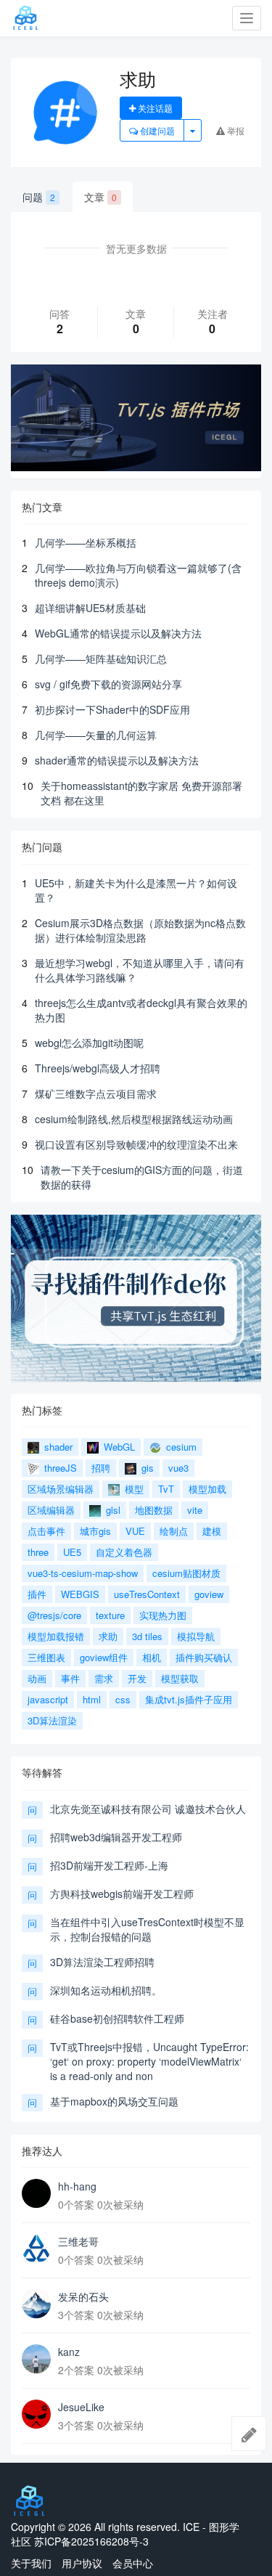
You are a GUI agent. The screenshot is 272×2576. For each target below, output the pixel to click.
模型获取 (180, 1678)
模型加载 (207, 1489)
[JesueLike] (36, 2414)
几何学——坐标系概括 (86, 542)
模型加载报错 (56, 1636)
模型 (133, 1489)
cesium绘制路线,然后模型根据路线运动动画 (134, 1119)
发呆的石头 (83, 2296)
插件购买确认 (204, 1657)
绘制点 (174, 1531)
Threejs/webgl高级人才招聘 (98, 1068)
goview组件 (104, 1657)
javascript (48, 1699)
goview (209, 1594)
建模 (212, 1531)
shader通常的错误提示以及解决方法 (117, 760)
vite (195, 1510)
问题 (39, 197)
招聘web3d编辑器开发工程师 (116, 1837)
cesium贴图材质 (186, 1573)
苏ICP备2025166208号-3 (91, 2541)
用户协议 (82, 2563)
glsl (112, 1510)
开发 (137, 1678)
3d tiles (147, 1636)
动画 (37, 1678)
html (92, 1699)
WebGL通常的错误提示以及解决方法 (118, 633)
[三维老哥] (36, 2249)
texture (110, 1615)
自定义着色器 (124, 1552)
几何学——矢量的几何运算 (96, 735)
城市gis (95, 1531)
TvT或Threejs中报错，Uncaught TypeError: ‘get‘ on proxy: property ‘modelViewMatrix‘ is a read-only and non (149, 2061)
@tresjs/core (54, 1615)
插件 (37, 1594)
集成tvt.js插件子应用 (189, 1699)
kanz (69, 2352)
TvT (166, 1489)
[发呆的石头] (36, 2304)
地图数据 (154, 1510)
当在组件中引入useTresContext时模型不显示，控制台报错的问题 (147, 1929)
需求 (104, 1678)
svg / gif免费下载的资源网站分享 (108, 684)
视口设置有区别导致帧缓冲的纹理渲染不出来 (136, 1144)
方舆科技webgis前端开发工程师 (122, 1894)
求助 (108, 1636)
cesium (180, 1447)
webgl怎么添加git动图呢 (89, 1043)
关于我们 (31, 2563)
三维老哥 (78, 2241)
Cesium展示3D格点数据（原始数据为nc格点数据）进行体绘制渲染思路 (140, 930)
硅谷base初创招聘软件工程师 (117, 2018)
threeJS (59, 1468)
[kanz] (36, 2359)
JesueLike (81, 2407)
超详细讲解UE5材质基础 (90, 608)
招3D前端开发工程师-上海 (109, 1865)
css (123, 1699)
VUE (135, 1531)
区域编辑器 (51, 1510)
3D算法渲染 (52, 1720)
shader (57, 1447)
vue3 (178, 1468)
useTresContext (147, 1594)
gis (146, 1468)
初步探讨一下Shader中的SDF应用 (112, 709)
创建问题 (156, 130)
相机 (152, 1657)
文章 (100, 197)
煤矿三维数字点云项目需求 (96, 1093)
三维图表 (46, 1657)
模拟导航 (196, 1636)
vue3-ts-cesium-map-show (83, 1573)
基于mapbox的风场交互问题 (114, 2101)
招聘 (101, 1468)
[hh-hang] (36, 2193)
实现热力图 (163, 1615)
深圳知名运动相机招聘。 (106, 1990)
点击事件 (46, 1531)
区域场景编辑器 (61, 1489)
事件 (70, 1678)
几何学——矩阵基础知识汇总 (101, 659)
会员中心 (133, 2563)
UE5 (72, 1552)
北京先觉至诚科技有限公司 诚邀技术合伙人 (148, 1809)
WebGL (118, 1447)
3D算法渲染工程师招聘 (102, 1962)
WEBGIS (80, 1594)
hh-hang (77, 2186)
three (38, 1552)
